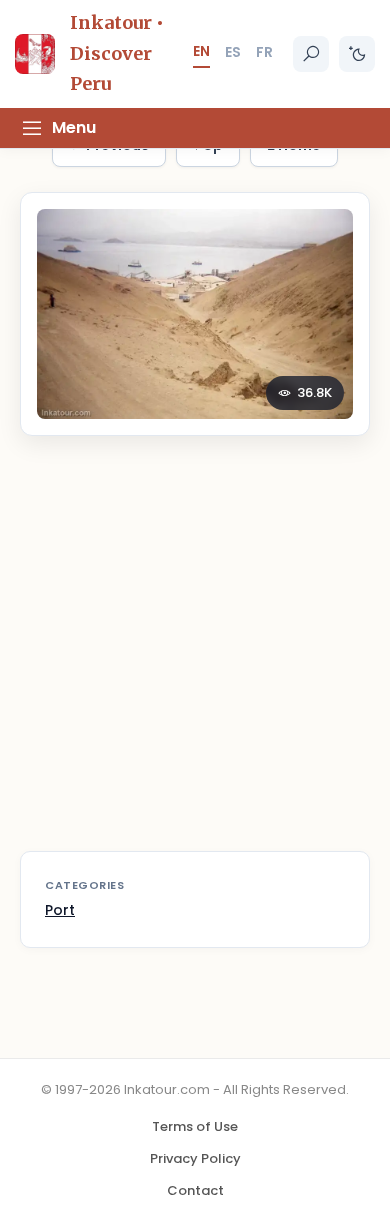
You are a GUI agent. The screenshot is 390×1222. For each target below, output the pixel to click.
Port (60, 910)
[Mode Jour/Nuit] (357, 54)
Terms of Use (195, 1126)
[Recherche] (311, 54)
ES (233, 52)
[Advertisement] (195, 656)
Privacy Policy (195, 1158)
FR (264, 52)
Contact (195, 1190)
